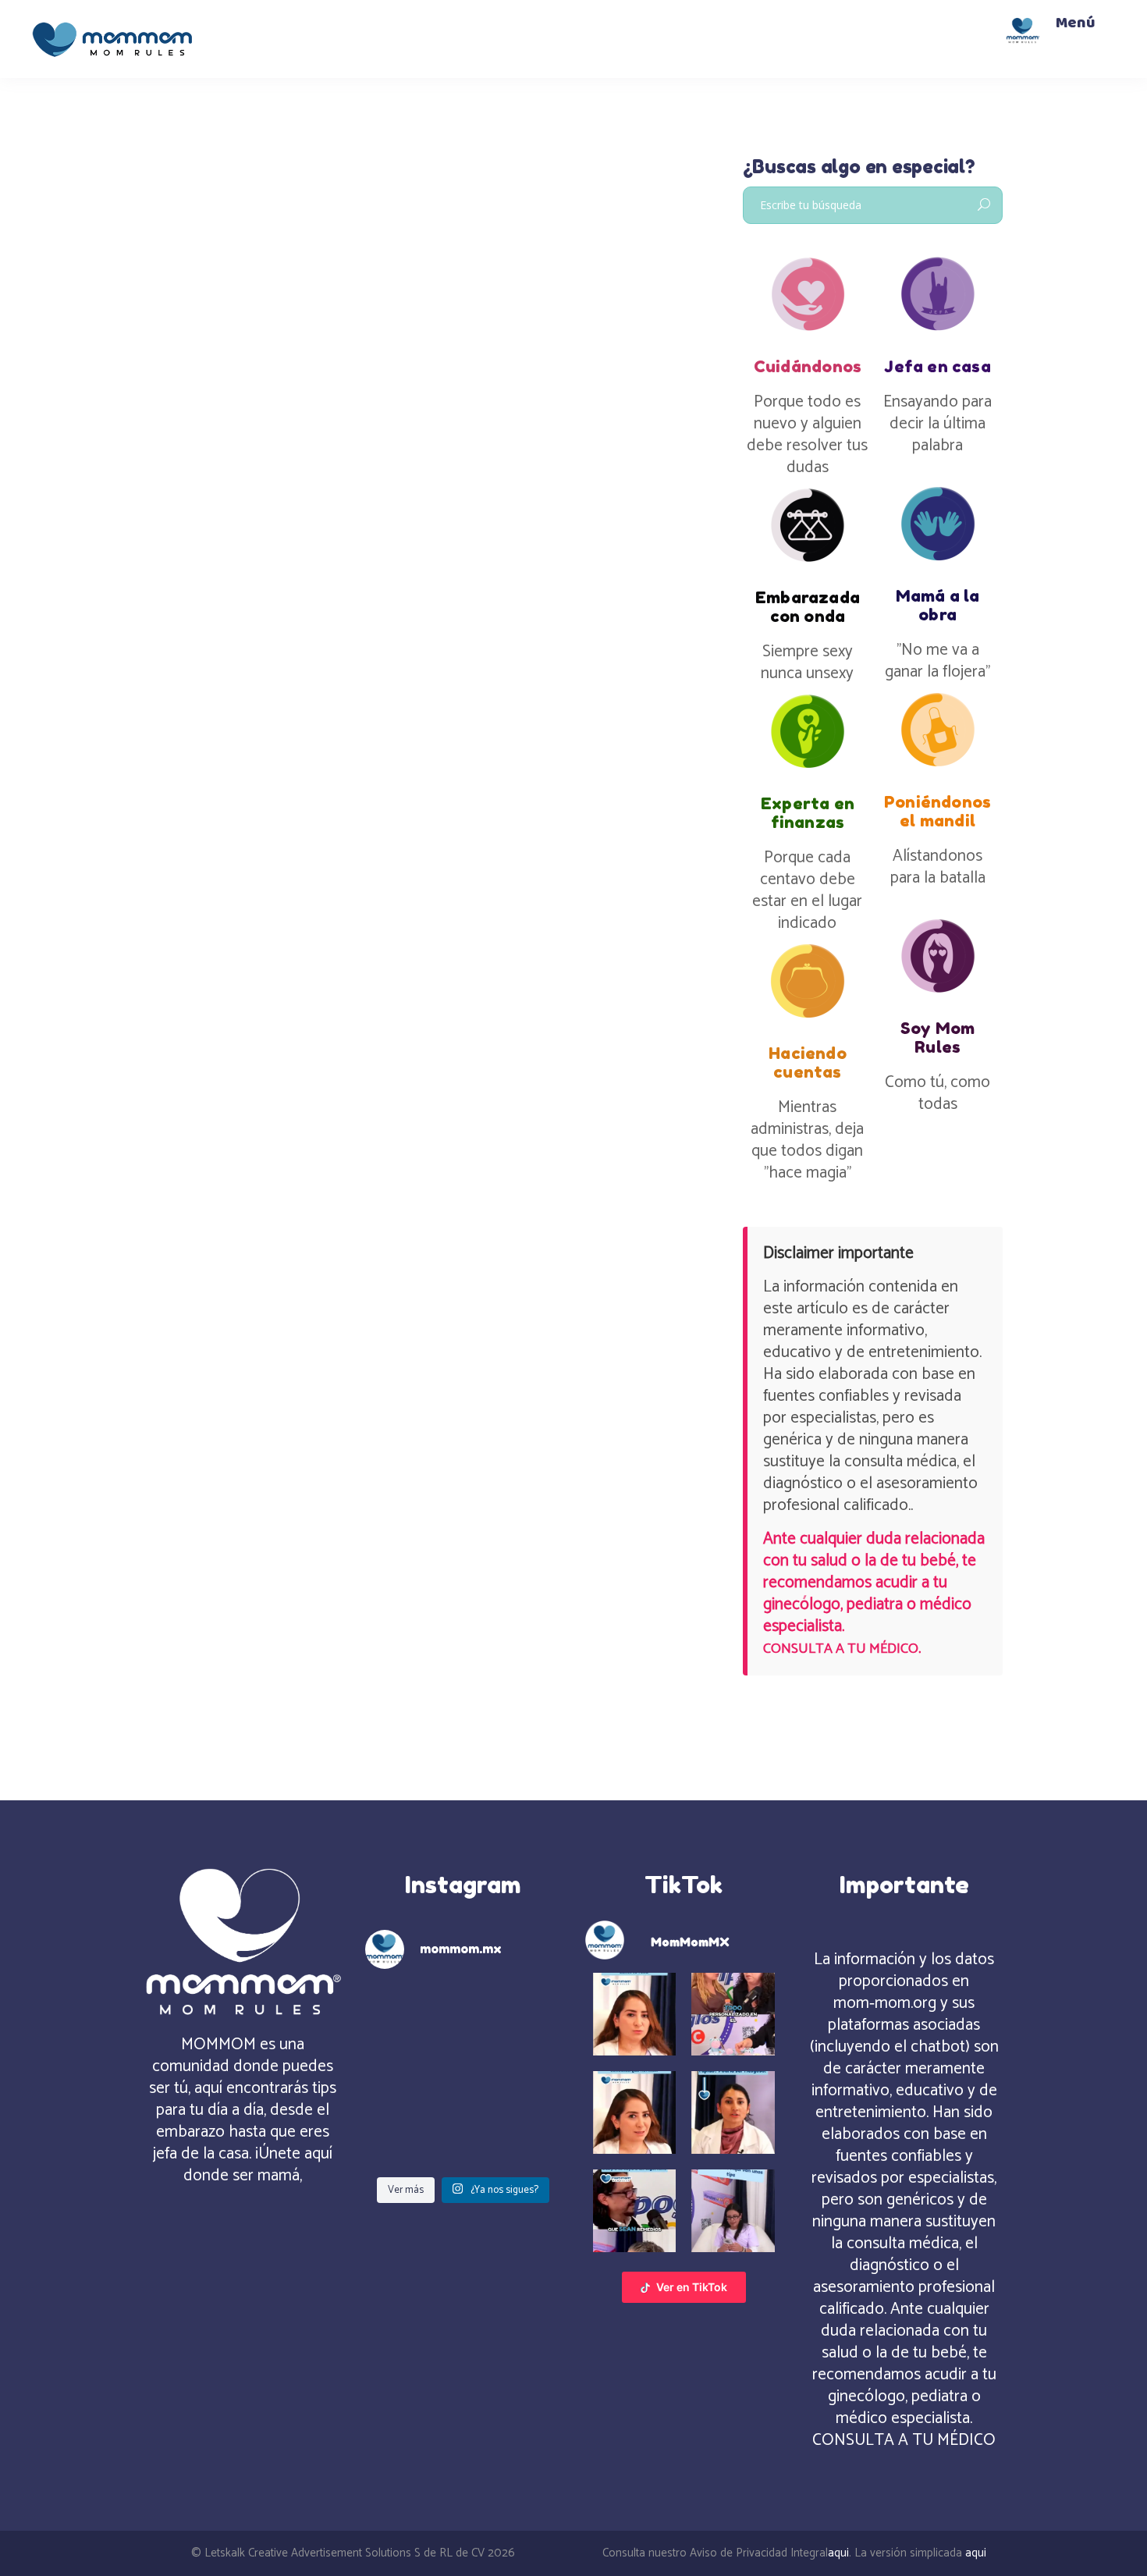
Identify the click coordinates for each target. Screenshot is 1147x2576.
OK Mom (376, 345)
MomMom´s (194, 325)
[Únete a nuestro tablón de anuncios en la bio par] (515, 2014)
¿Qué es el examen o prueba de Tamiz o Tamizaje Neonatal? (272, 430)
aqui (838, 2553)
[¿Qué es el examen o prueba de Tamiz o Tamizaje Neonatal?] (278, 222)
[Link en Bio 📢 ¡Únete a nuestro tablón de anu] (515, 2137)
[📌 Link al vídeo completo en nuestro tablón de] (412, 2137)
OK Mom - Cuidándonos (204, 366)
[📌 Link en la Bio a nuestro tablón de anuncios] (412, 2075)
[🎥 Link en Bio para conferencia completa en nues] (515, 2075)
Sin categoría (302, 366)
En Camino (187, 345)
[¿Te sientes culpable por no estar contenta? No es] (412, 2014)
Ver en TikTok (692, 2287)
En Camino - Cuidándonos (284, 345)
